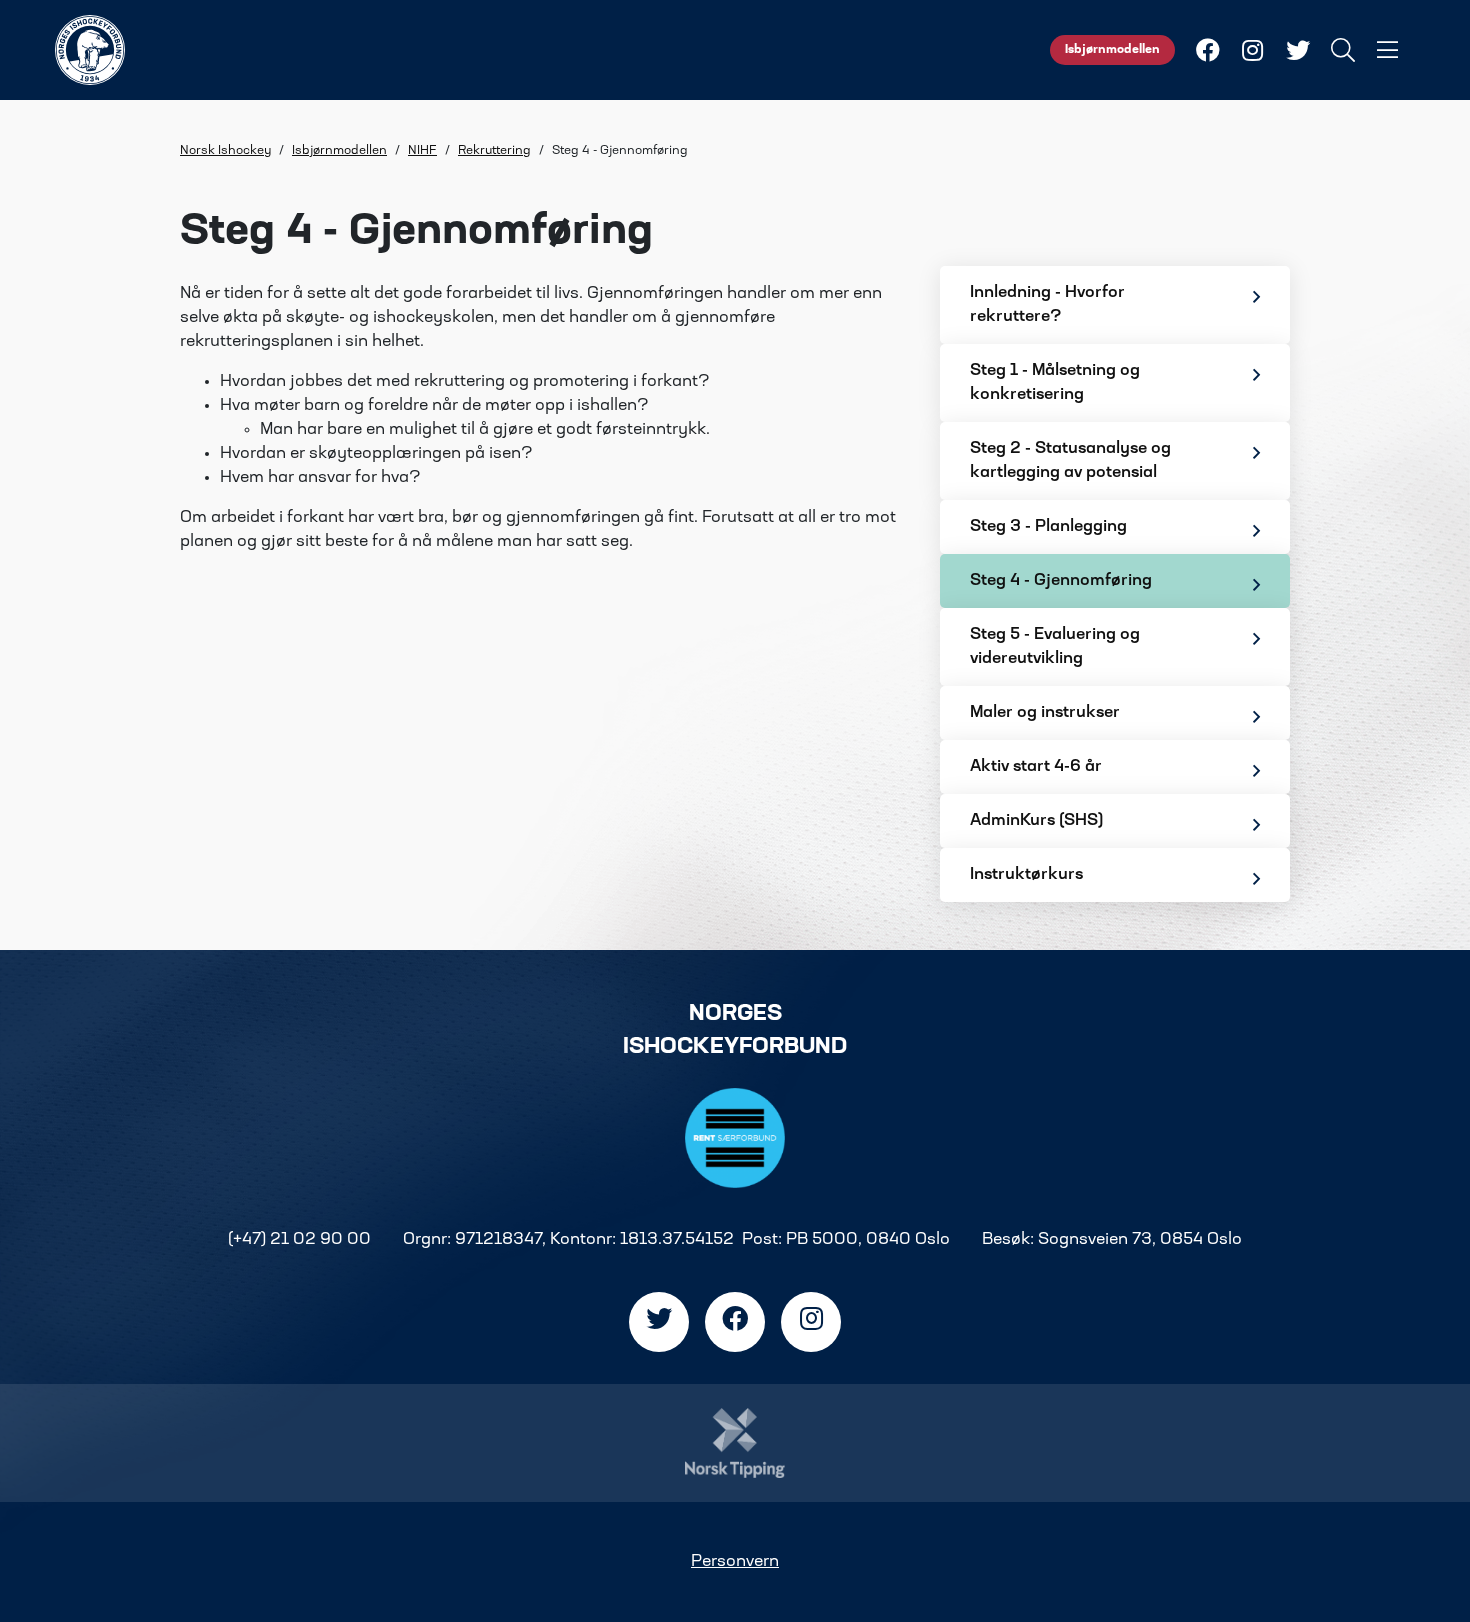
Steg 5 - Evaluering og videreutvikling (1055, 647)
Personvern (735, 1562)
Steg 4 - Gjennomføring (1061, 581)
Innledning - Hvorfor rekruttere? (1047, 305)
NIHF (422, 151)
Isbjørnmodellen (1112, 50)
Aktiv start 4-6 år (1036, 767)
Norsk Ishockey (225, 151)
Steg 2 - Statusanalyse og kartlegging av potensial (1070, 461)
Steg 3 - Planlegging (1048, 527)
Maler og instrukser (1045, 713)
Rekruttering (494, 151)
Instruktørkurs (1026, 875)
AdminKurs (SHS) (1036, 821)
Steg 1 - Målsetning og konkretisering (1055, 383)
